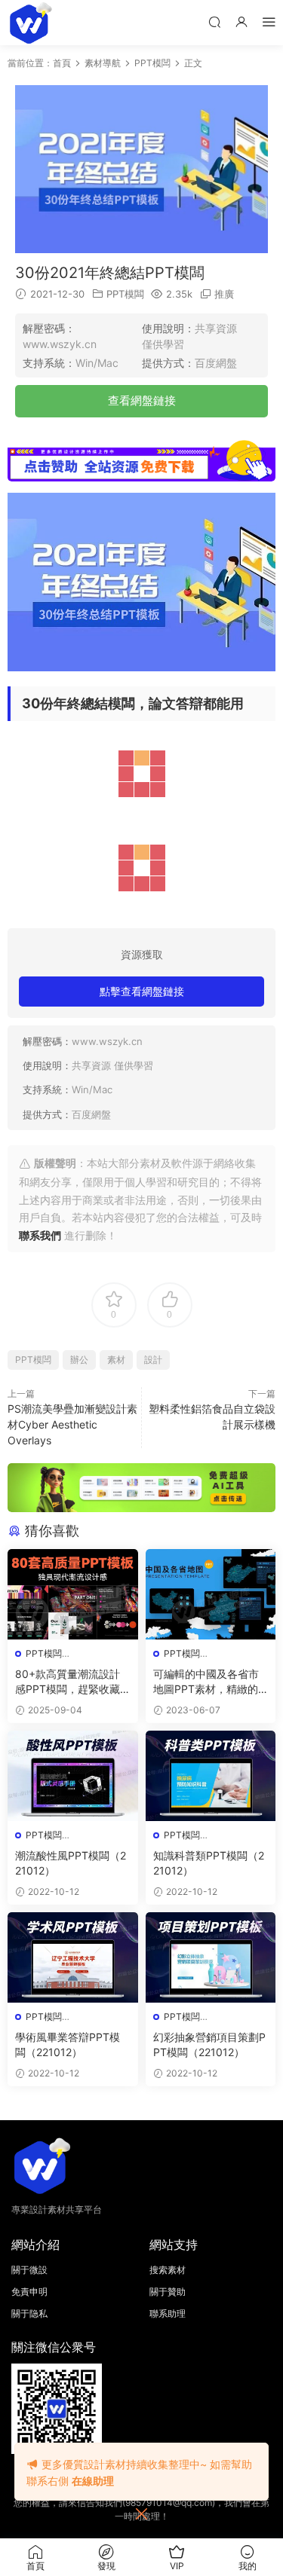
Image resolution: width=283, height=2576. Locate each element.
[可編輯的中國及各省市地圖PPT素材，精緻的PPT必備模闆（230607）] (211, 1594)
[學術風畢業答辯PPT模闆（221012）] (73, 1957)
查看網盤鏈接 (142, 400)
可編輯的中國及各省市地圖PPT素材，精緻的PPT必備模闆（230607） (209, 1682)
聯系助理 (168, 2313)
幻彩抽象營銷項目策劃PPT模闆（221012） (209, 2044)
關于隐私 (29, 2313)
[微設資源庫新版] (30, 23)
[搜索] (214, 21)
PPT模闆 (125, 294)
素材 (116, 1360)
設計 (153, 1360)
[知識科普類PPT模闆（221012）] (211, 1776)
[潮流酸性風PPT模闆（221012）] (73, 1776)
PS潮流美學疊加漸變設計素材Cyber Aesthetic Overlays (72, 1424)
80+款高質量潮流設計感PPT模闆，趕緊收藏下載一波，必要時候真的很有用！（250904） (72, 1682)
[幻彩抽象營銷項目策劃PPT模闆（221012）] (211, 1957)
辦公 (79, 1360)
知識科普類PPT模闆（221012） (209, 1863)
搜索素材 (168, 2270)
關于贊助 (168, 2292)
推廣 (224, 294)
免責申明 (29, 2292)
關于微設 (29, 2270)
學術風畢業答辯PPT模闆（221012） (68, 2044)
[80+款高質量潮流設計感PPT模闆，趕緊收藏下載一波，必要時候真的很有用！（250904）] (73, 1594)
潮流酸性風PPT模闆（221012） (71, 1863)
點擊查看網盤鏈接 (142, 991)
